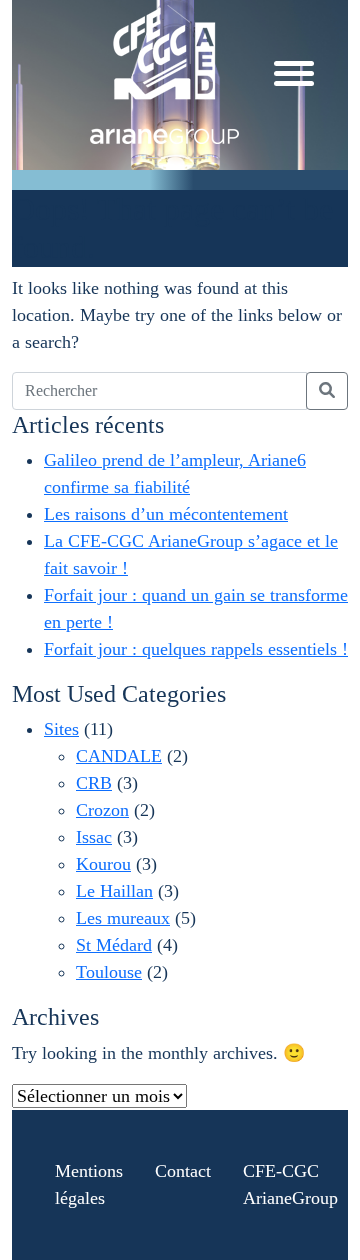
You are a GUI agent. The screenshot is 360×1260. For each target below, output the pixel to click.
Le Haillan (114, 891)
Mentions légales (89, 1184)
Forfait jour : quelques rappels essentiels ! (196, 649)
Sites (61, 729)
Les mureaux (123, 918)
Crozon (102, 810)
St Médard (114, 945)
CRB (94, 783)
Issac (94, 837)
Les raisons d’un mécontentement (166, 514)
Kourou (103, 864)
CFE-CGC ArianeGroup (290, 1184)
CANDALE (119, 756)
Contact (183, 1171)
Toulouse (109, 972)
